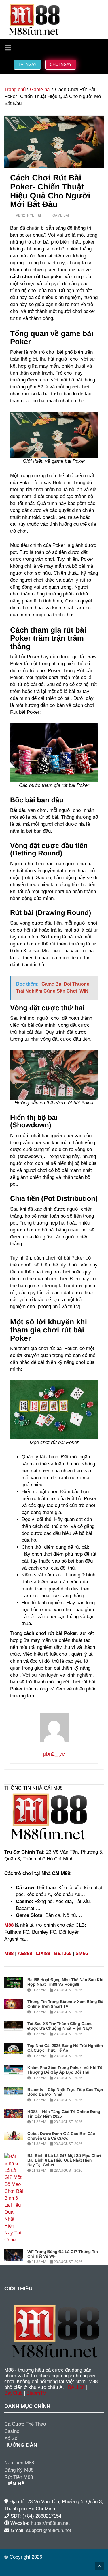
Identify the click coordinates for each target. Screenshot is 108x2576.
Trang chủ (15, 90)
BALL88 (76, 2387)
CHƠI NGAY (61, 64)
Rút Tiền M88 (19, 2477)
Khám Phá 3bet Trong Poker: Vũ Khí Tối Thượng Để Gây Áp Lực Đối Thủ (65, 2070)
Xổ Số (11, 2438)
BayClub (13, 2393)
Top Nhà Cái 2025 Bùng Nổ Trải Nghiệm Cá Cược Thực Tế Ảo (65, 2048)
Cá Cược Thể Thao (25, 2424)
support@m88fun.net (49, 2530)
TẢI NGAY (27, 64)
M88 (9, 1925)
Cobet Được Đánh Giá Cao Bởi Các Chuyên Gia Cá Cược (61, 2136)
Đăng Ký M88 (19, 2470)
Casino (12, 2431)
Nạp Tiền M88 (19, 2463)
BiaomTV (36, 2393)
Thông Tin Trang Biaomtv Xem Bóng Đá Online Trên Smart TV (65, 2004)
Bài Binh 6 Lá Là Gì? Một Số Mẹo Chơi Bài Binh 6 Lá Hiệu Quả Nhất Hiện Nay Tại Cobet (64, 2160)
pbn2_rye (25, 215)
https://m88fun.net (50, 2523)
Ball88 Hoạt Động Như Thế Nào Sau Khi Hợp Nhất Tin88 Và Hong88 (65, 1982)
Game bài (40, 90)
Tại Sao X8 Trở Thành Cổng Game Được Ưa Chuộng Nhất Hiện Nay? (60, 2026)
